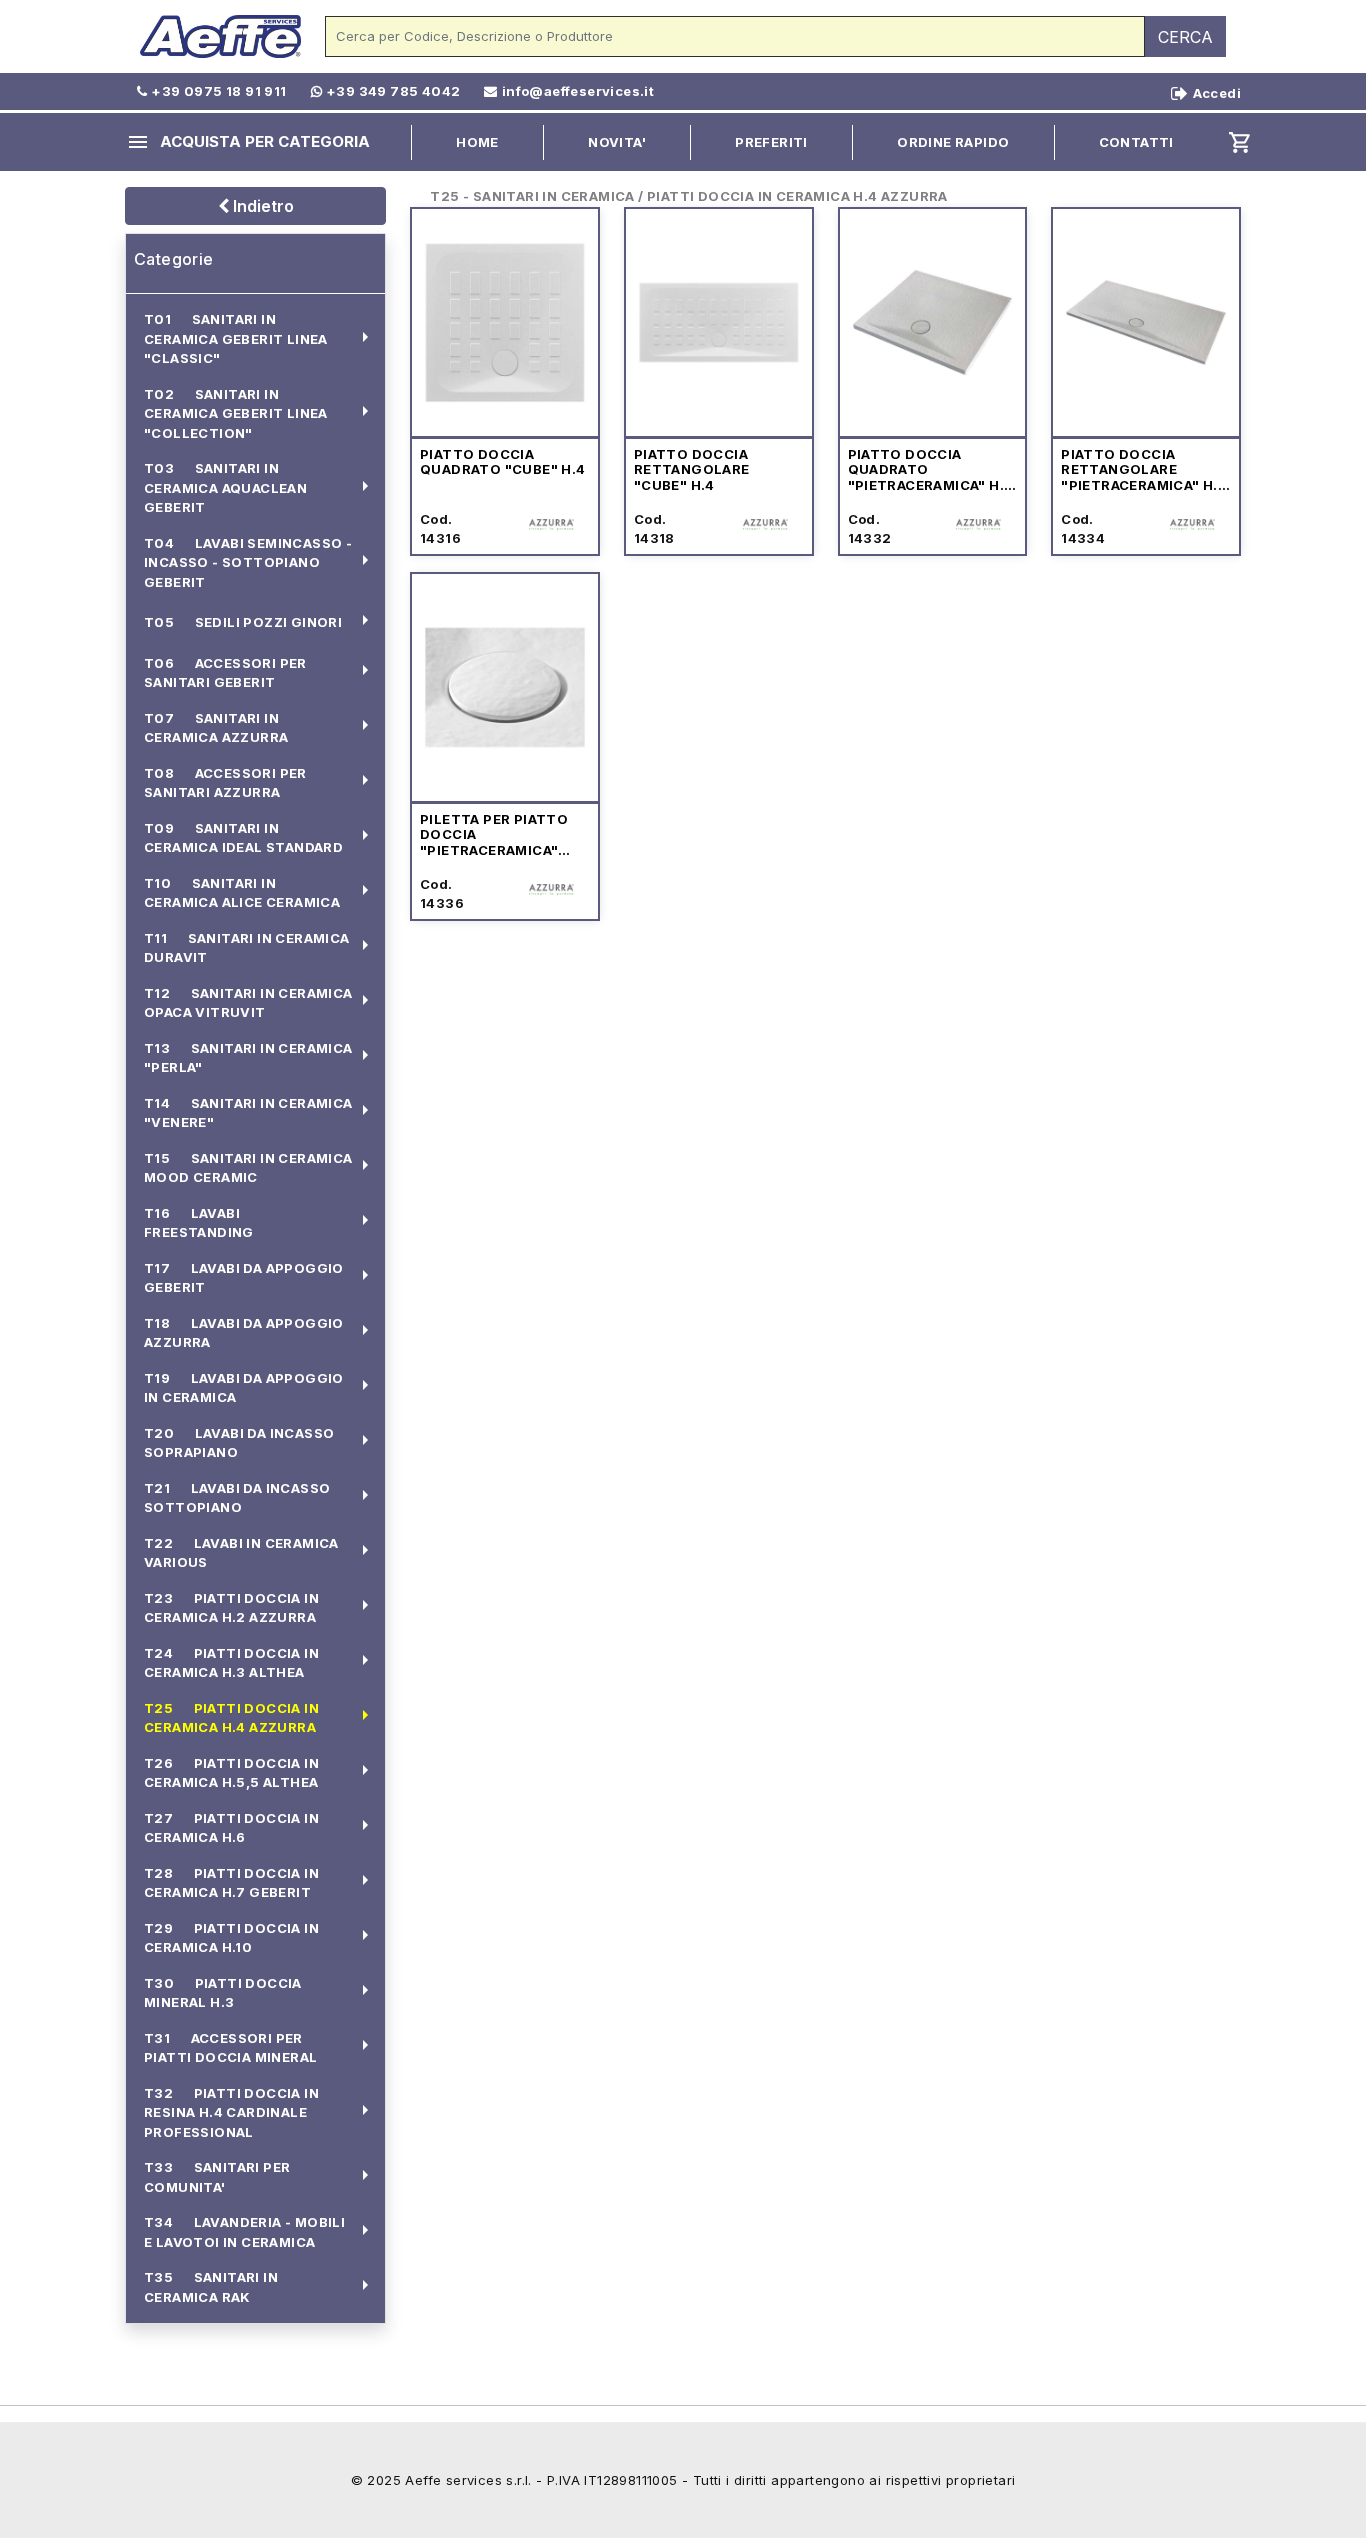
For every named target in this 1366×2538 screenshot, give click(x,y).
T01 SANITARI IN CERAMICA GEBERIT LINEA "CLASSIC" (236, 339)
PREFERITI (771, 142)
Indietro (261, 206)
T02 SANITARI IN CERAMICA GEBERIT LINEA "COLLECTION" (236, 413)
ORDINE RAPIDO (953, 142)
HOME (477, 142)
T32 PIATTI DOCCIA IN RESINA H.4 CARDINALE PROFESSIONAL (231, 2112)
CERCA (1185, 37)
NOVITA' (617, 142)
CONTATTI (1136, 142)
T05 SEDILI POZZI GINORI (243, 623)
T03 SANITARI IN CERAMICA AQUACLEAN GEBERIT (225, 488)
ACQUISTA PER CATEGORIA (248, 142)
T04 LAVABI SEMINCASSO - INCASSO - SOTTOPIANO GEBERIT (248, 562)
